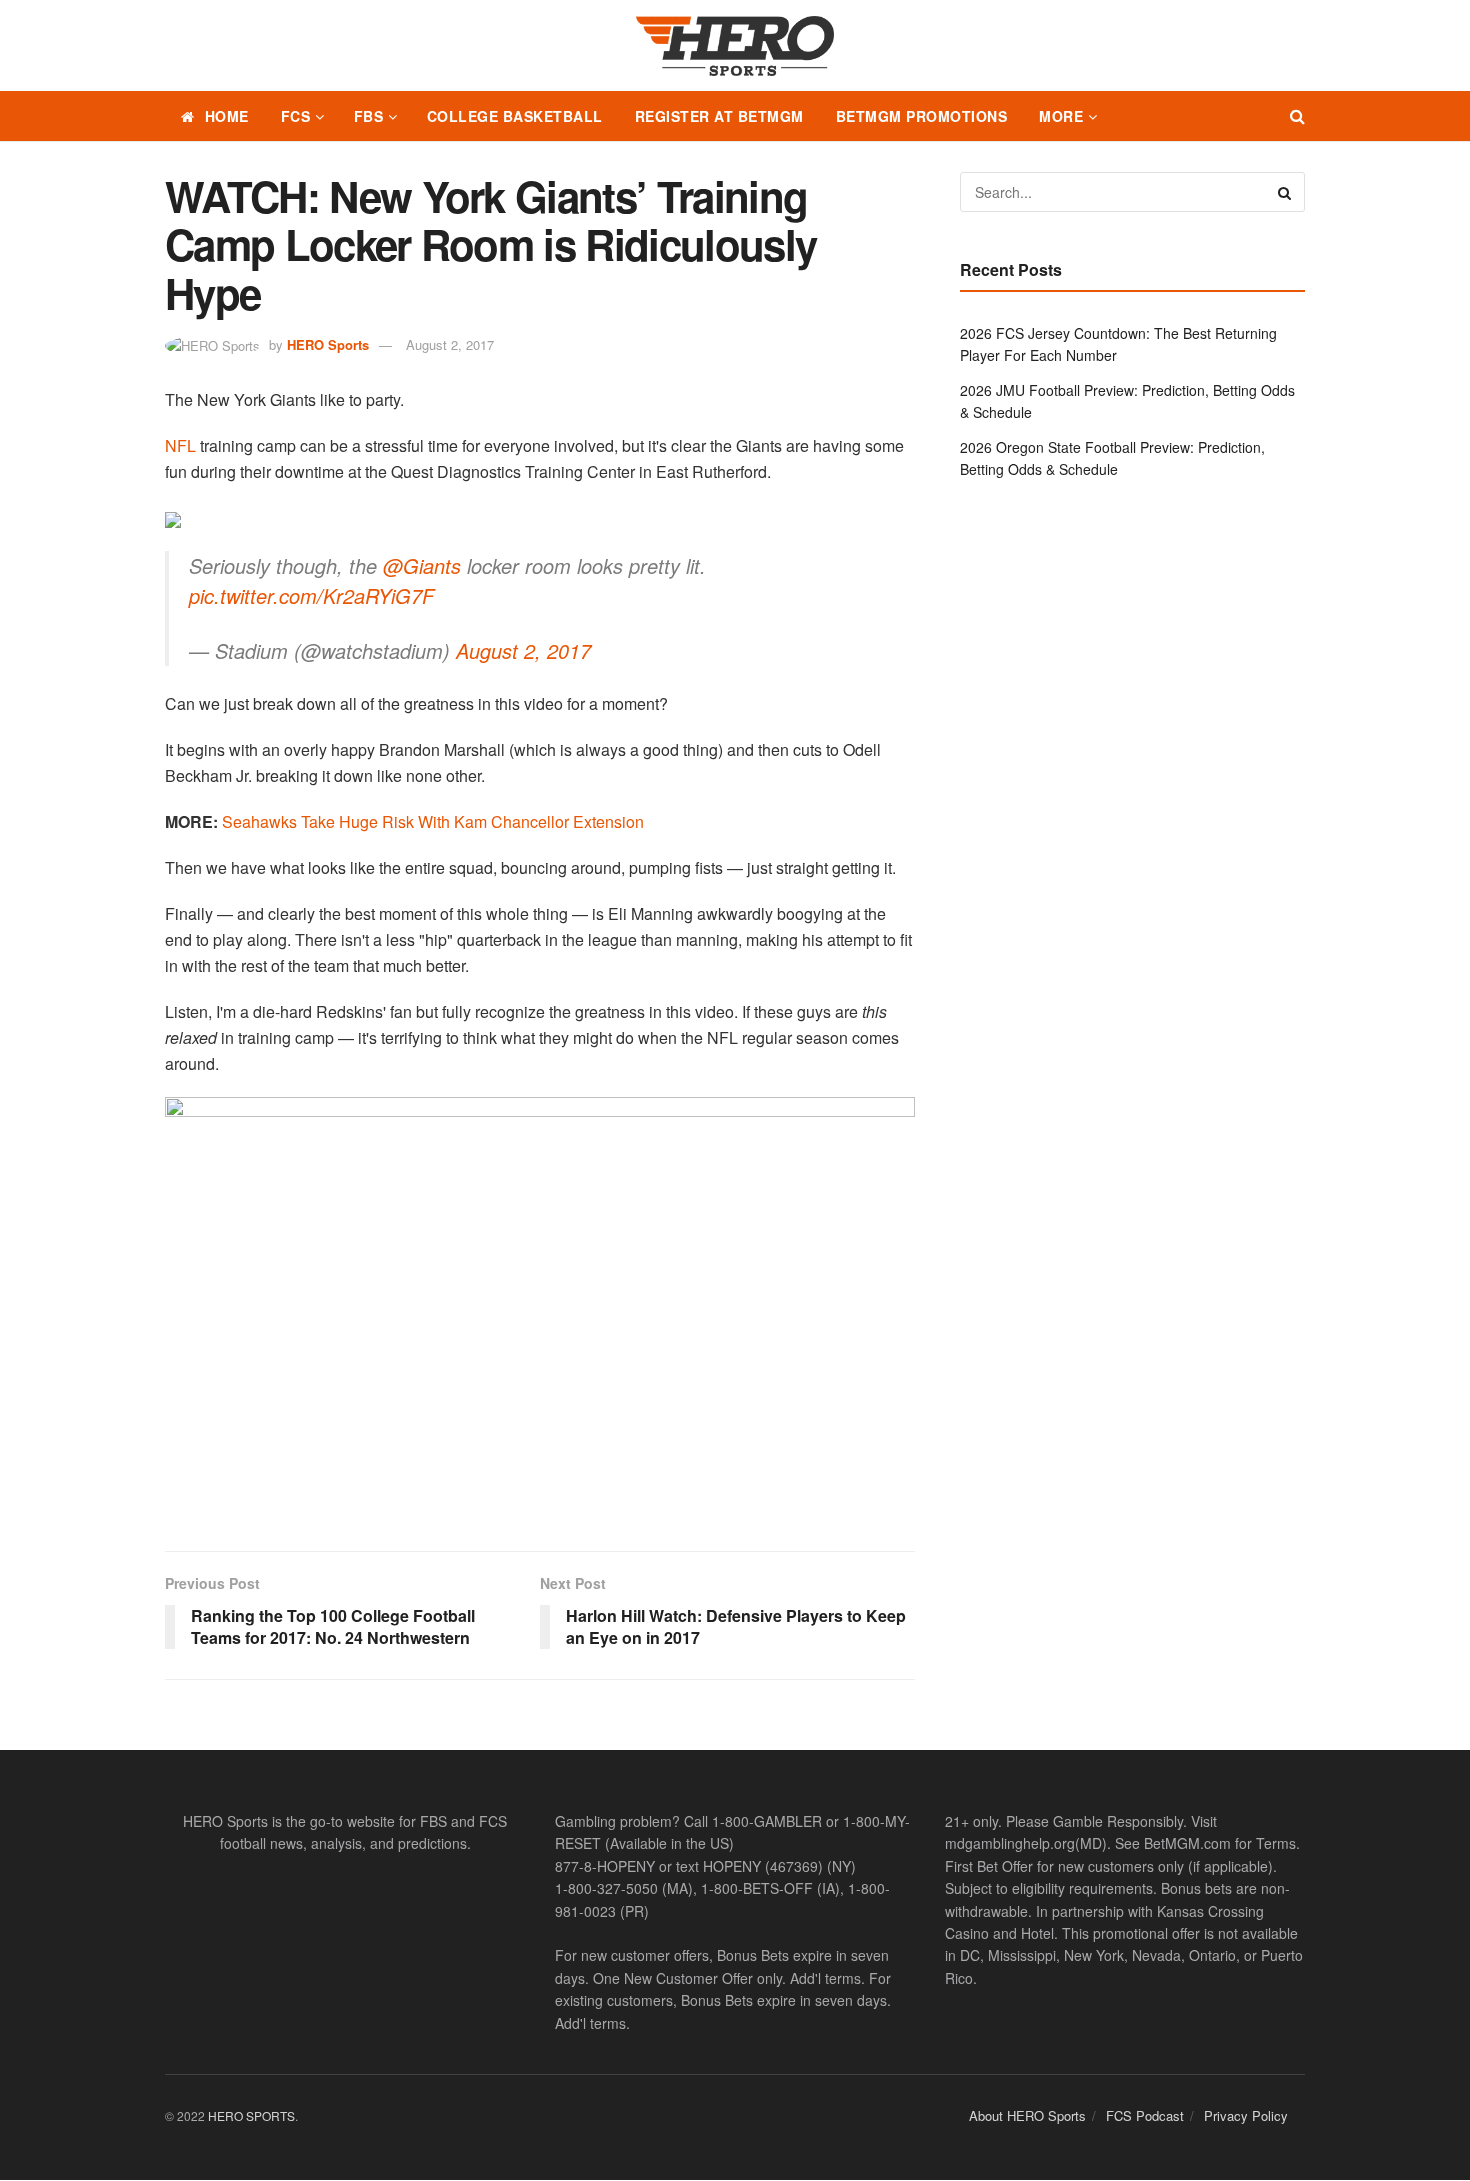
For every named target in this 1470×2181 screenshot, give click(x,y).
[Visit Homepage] (735, 46)
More (1061, 116)
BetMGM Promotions (922, 116)
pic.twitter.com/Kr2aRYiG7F (311, 595)
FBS (369, 116)
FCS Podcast (1145, 2115)
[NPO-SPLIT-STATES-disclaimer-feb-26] (540, 1306)
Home (227, 116)
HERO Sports (328, 344)
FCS (296, 116)
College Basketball (515, 116)
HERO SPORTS (251, 2115)
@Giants (422, 565)
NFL (180, 445)
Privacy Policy (1246, 2115)
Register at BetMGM (719, 116)
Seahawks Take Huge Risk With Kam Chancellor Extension (433, 821)
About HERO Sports (1027, 2115)
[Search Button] (1297, 116)
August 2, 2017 (450, 344)
